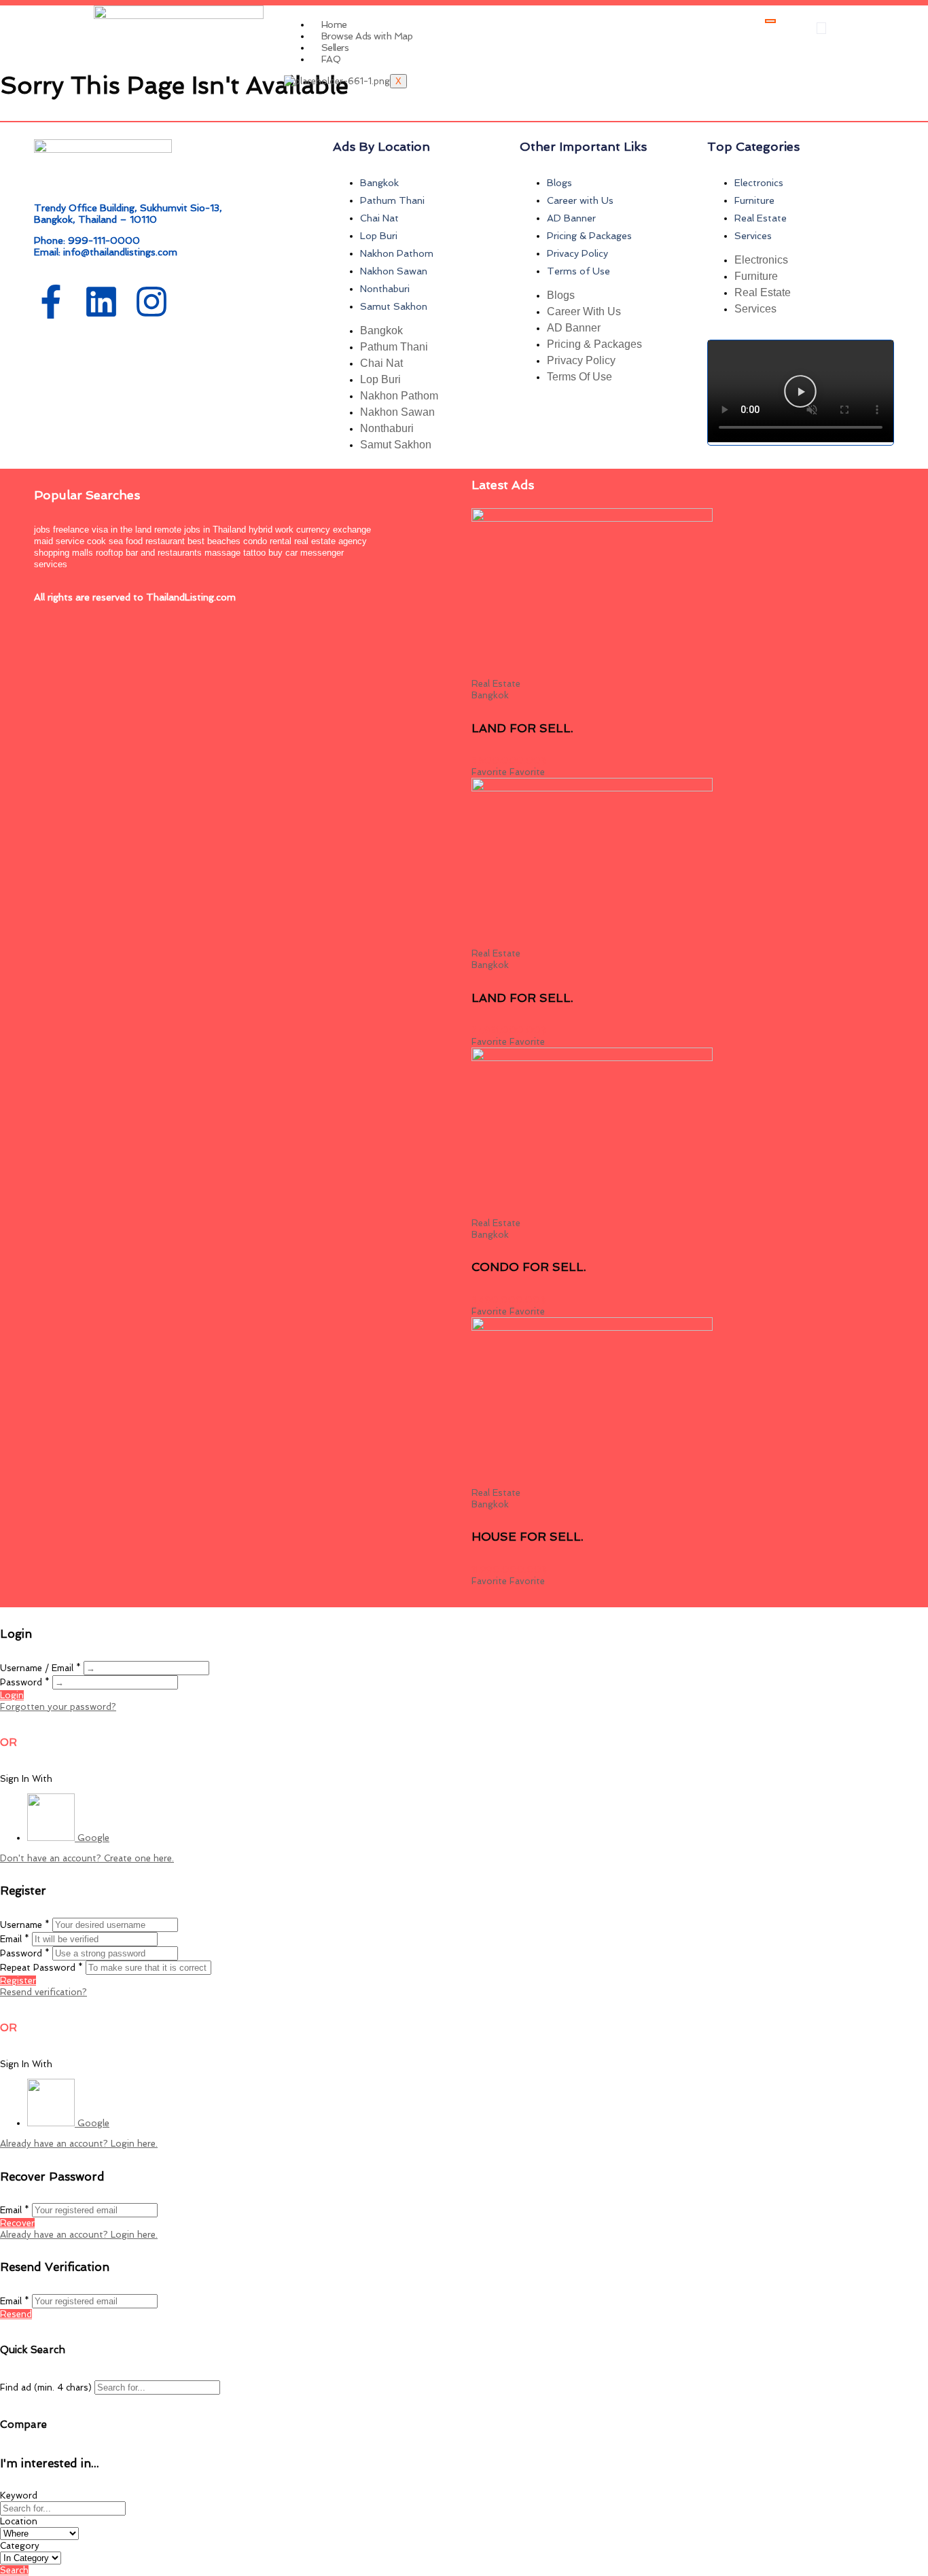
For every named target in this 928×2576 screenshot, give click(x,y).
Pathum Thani (392, 200)
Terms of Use (578, 271)
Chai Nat (379, 218)
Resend (16, 2314)
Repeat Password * (41, 1968)
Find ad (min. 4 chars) (46, 2387)
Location (19, 2521)
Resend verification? (43, 1992)
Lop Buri (379, 236)
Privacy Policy (577, 253)
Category (20, 2546)
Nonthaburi (385, 289)
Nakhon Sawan (394, 271)
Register (18, 1981)
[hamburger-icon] (770, 21)
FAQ (331, 59)
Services (753, 236)
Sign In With (26, 1779)
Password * (25, 1682)
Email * (15, 1939)
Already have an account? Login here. (79, 2144)
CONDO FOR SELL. (529, 1267)
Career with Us (580, 200)
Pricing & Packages (589, 236)
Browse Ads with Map (367, 36)
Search (14, 2570)
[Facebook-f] (51, 302)
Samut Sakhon (394, 306)
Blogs (559, 183)
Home (334, 24)
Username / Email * (40, 1668)
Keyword (19, 2495)
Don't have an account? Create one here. (87, 1858)
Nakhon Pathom (397, 253)
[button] (821, 28)
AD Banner (571, 218)
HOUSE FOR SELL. (528, 1537)
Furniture (754, 200)
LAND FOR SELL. (522, 728)
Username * (25, 1925)
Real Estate (761, 218)
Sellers (335, 48)
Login (12, 1695)
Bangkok (379, 183)
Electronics (759, 183)
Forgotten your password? (58, 1707)
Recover (17, 2223)
